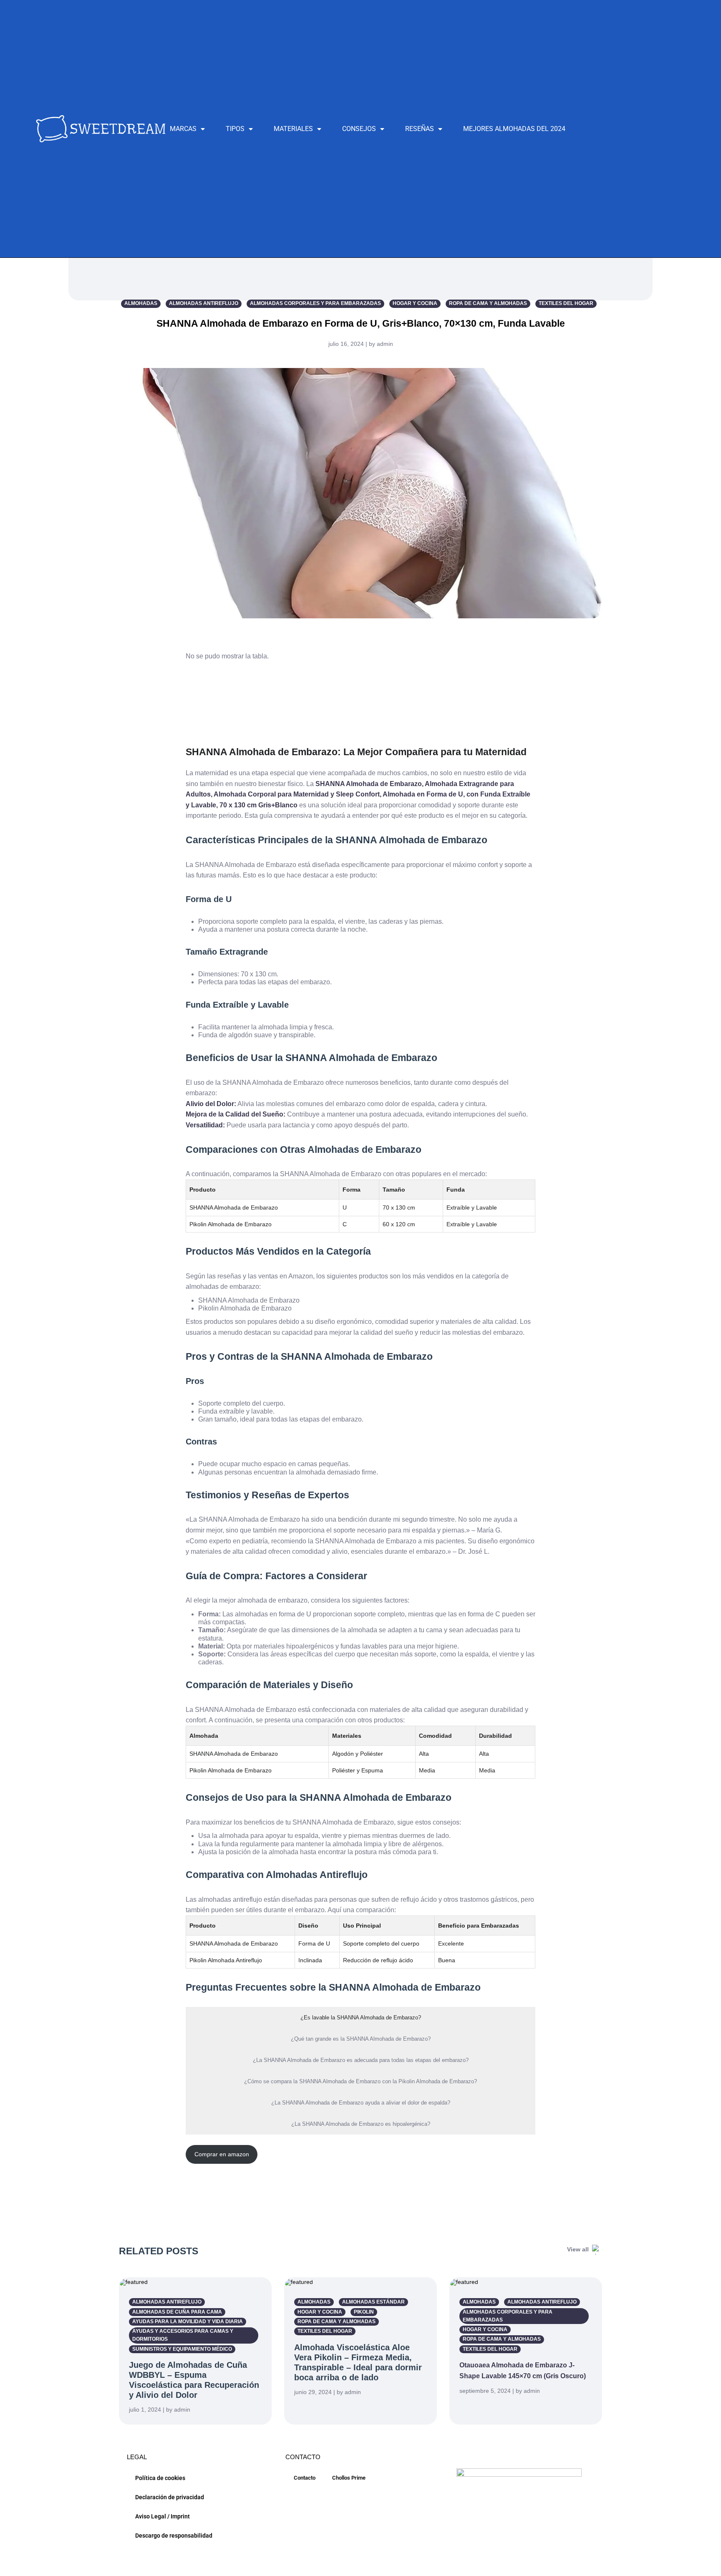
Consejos (359, 129)
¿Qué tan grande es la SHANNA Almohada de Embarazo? (361, 2039)
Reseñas (420, 129)
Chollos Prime (349, 2478)
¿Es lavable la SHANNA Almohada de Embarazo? (361, 2018)
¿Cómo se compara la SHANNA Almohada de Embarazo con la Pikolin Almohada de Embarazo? (360, 2081)
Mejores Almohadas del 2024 (514, 129)
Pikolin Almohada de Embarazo (231, 1224)
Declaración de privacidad (170, 2497)
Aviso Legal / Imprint (163, 2516)
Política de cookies (160, 2478)
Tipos (235, 129)
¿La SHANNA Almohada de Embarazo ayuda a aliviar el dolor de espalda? (361, 2103)
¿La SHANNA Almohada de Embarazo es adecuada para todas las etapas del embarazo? (361, 2060)
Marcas (183, 129)
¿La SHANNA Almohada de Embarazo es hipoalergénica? (361, 2124)
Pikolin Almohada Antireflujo (226, 1960)
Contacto (305, 2478)
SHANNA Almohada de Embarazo (234, 1207)
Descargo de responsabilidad (174, 2536)
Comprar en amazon (222, 2154)
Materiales (293, 129)
